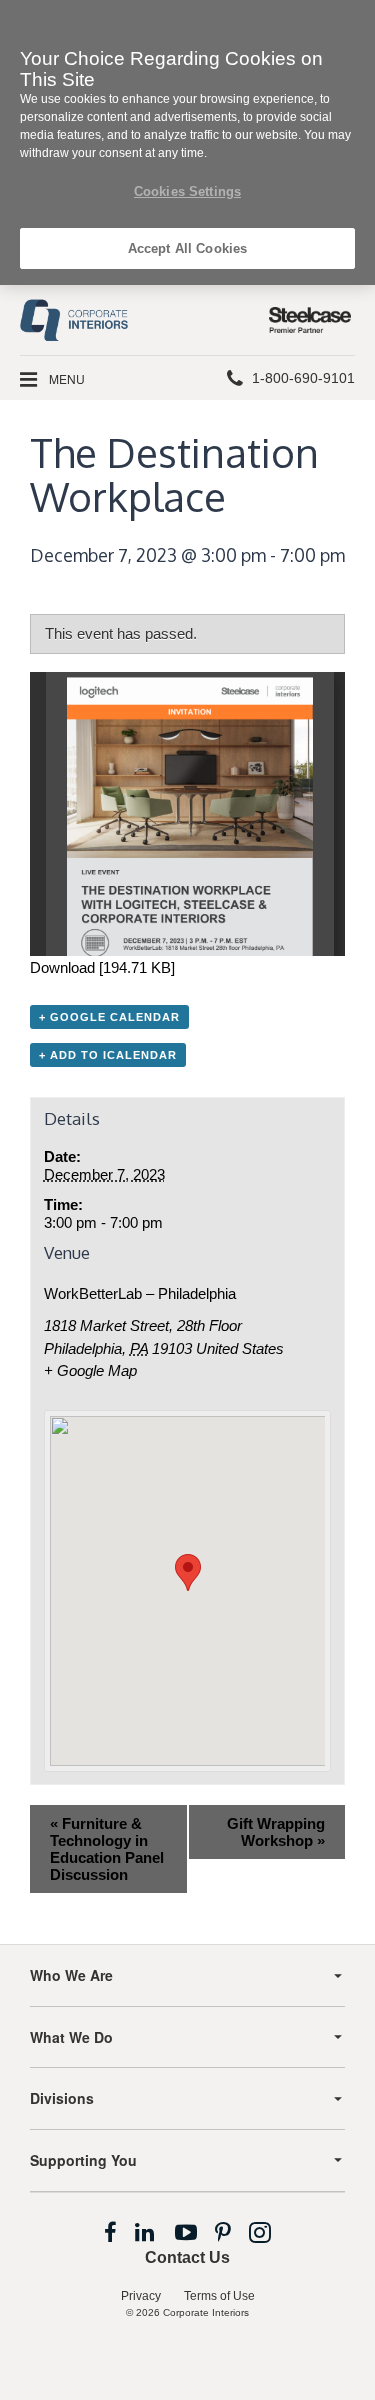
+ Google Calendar (109, 1017)
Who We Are (71, 1975)
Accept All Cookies (187, 248)
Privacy (141, 2296)
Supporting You (83, 2160)
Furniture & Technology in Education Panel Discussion (107, 1849)
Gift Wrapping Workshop (276, 1832)
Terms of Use (219, 2296)
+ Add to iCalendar (108, 1055)
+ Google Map (90, 1370)
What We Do (71, 2037)
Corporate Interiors (206, 2312)
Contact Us (187, 2257)
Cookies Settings (187, 191)
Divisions (62, 2098)
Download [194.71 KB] (102, 967)
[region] (187, 142)
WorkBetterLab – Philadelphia (140, 1293)
